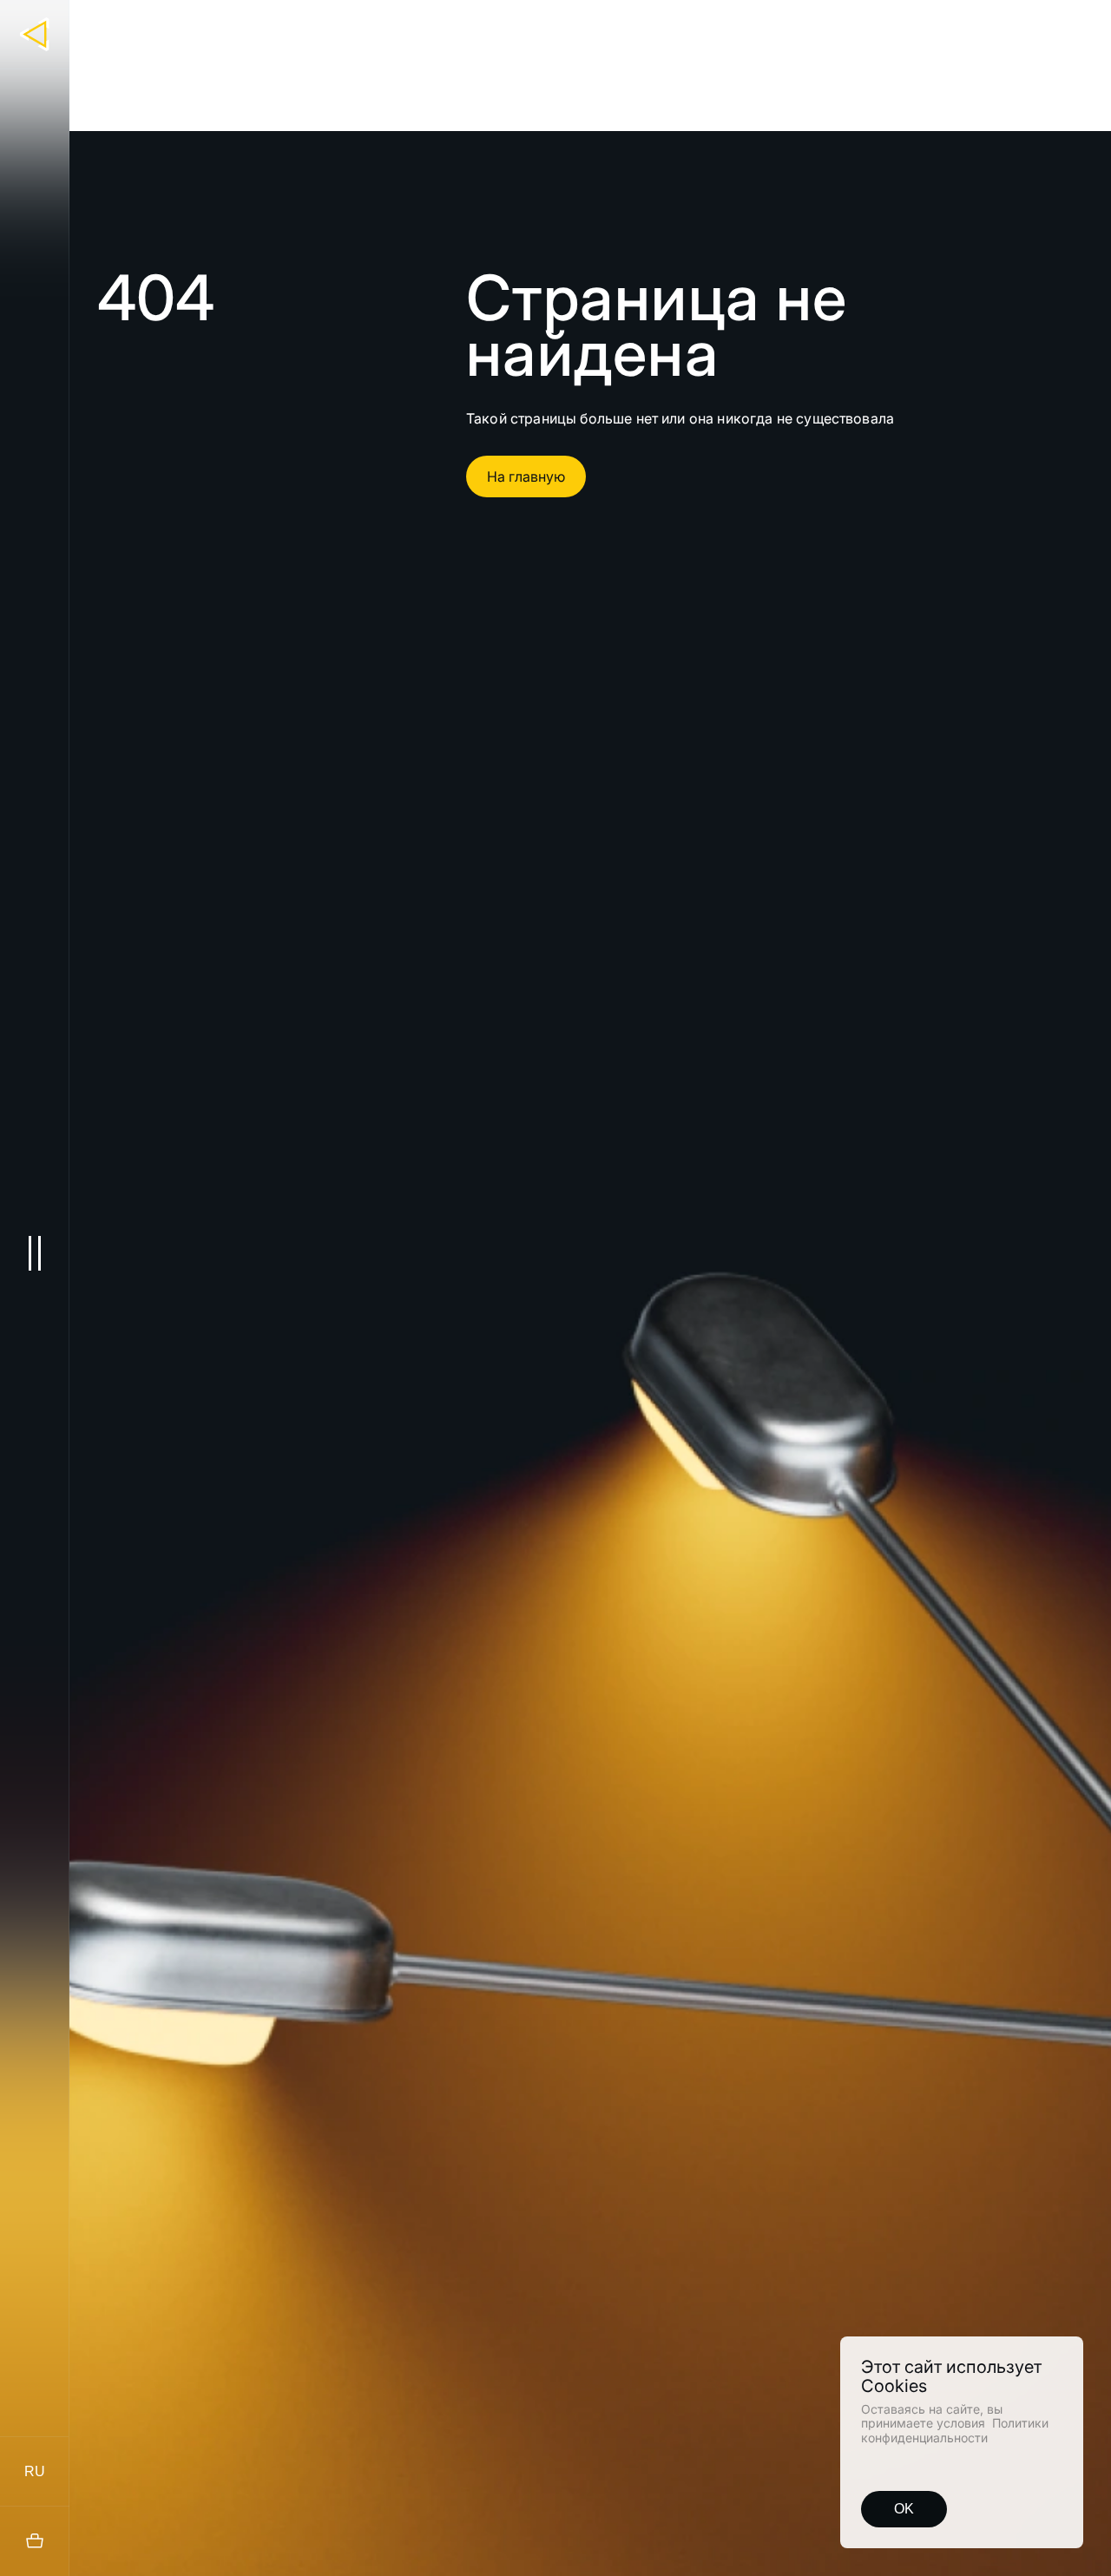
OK (904, 2509)
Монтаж (729, 23)
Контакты (944, 23)
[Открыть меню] (34, 1253)
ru (35, 2471)
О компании (802, 23)
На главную (526, 476)
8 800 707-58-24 (1028, 23)
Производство (648, 23)
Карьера (877, 23)
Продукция (559, 23)
